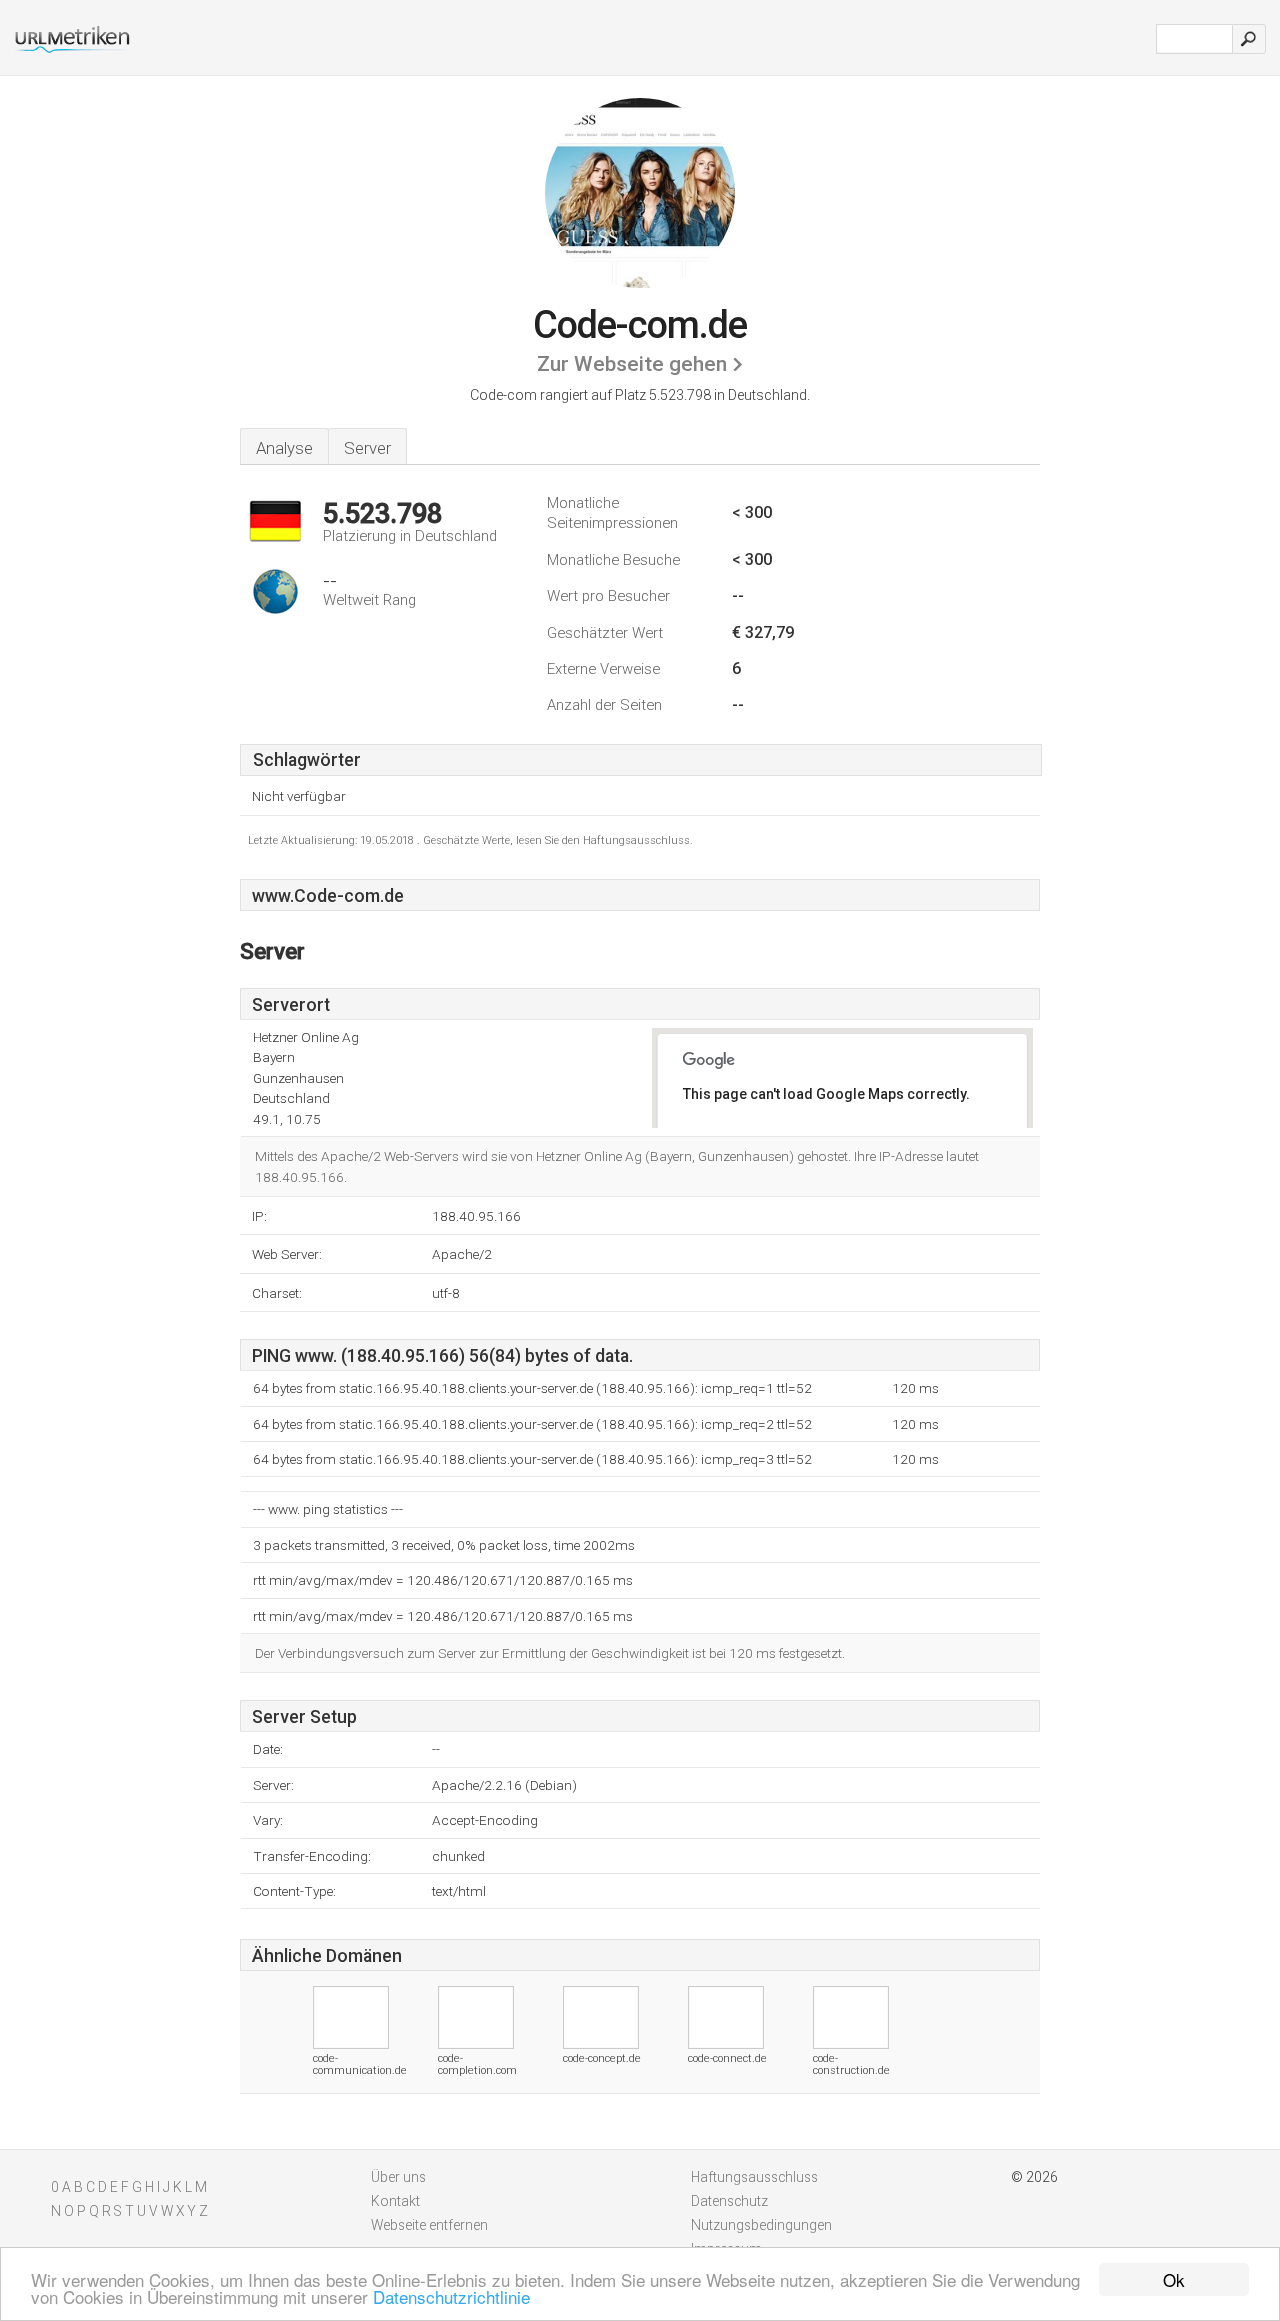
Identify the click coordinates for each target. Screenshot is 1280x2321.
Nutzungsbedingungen (761, 2225)
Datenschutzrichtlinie (451, 2296)
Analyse (284, 448)
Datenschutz (729, 2201)
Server (367, 448)
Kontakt (395, 2201)
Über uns (398, 2177)
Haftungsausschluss (754, 2177)
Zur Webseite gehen (632, 364)
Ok (1174, 2279)
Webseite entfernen (429, 2225)
